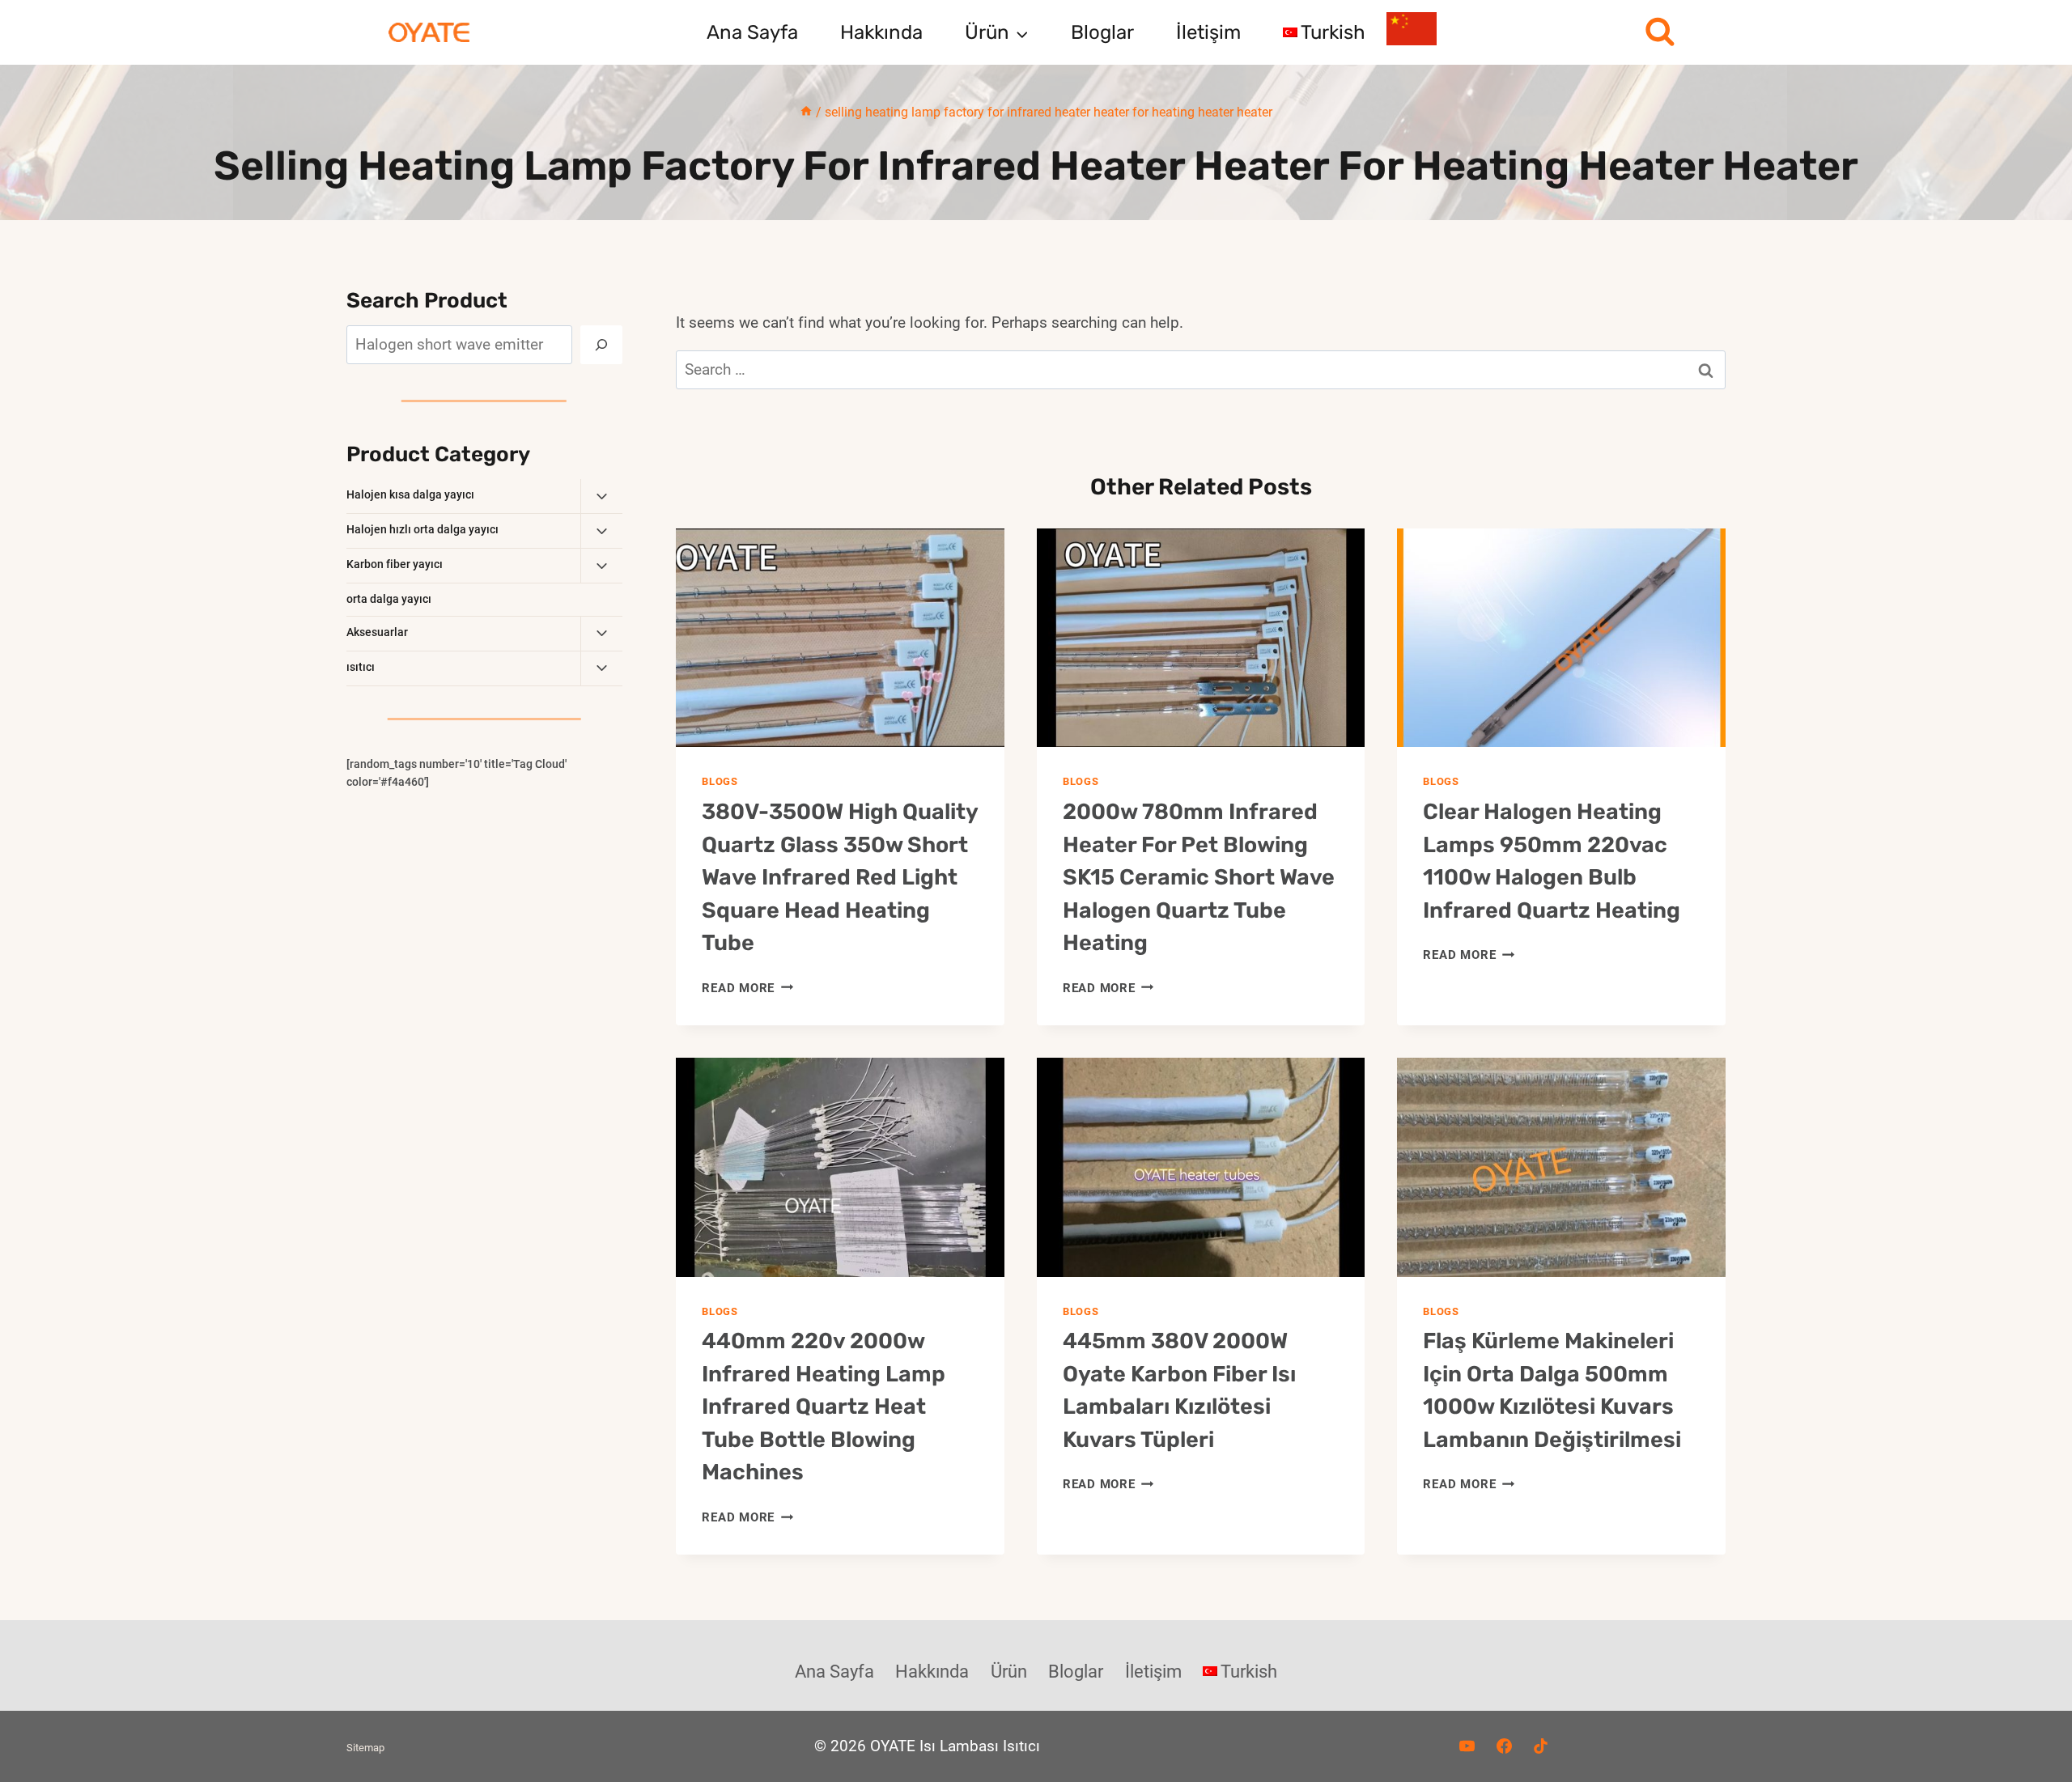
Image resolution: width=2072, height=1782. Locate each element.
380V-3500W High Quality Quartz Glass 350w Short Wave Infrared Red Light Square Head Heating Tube (840, 877)
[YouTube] (1467, 1746)
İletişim (1208, 32)
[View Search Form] (1660, 33)
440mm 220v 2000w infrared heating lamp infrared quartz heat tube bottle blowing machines (824, 1407)
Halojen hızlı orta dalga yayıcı (422, 529)
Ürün (1009, 1672)
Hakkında (881, 32)
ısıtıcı (361, 667)
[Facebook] (1504, 1746)
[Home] (806, 112)
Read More (747, 988)
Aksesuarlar (377, 632)
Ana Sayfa (752, 32)
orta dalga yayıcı (389, 599)
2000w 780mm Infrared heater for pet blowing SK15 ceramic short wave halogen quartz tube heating (1199, 877)
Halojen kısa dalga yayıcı (410, 494)
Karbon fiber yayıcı (395, 564)
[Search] (601, 345)
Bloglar (1102, 32)
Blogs (720, 781)
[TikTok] (1541, 1746)
